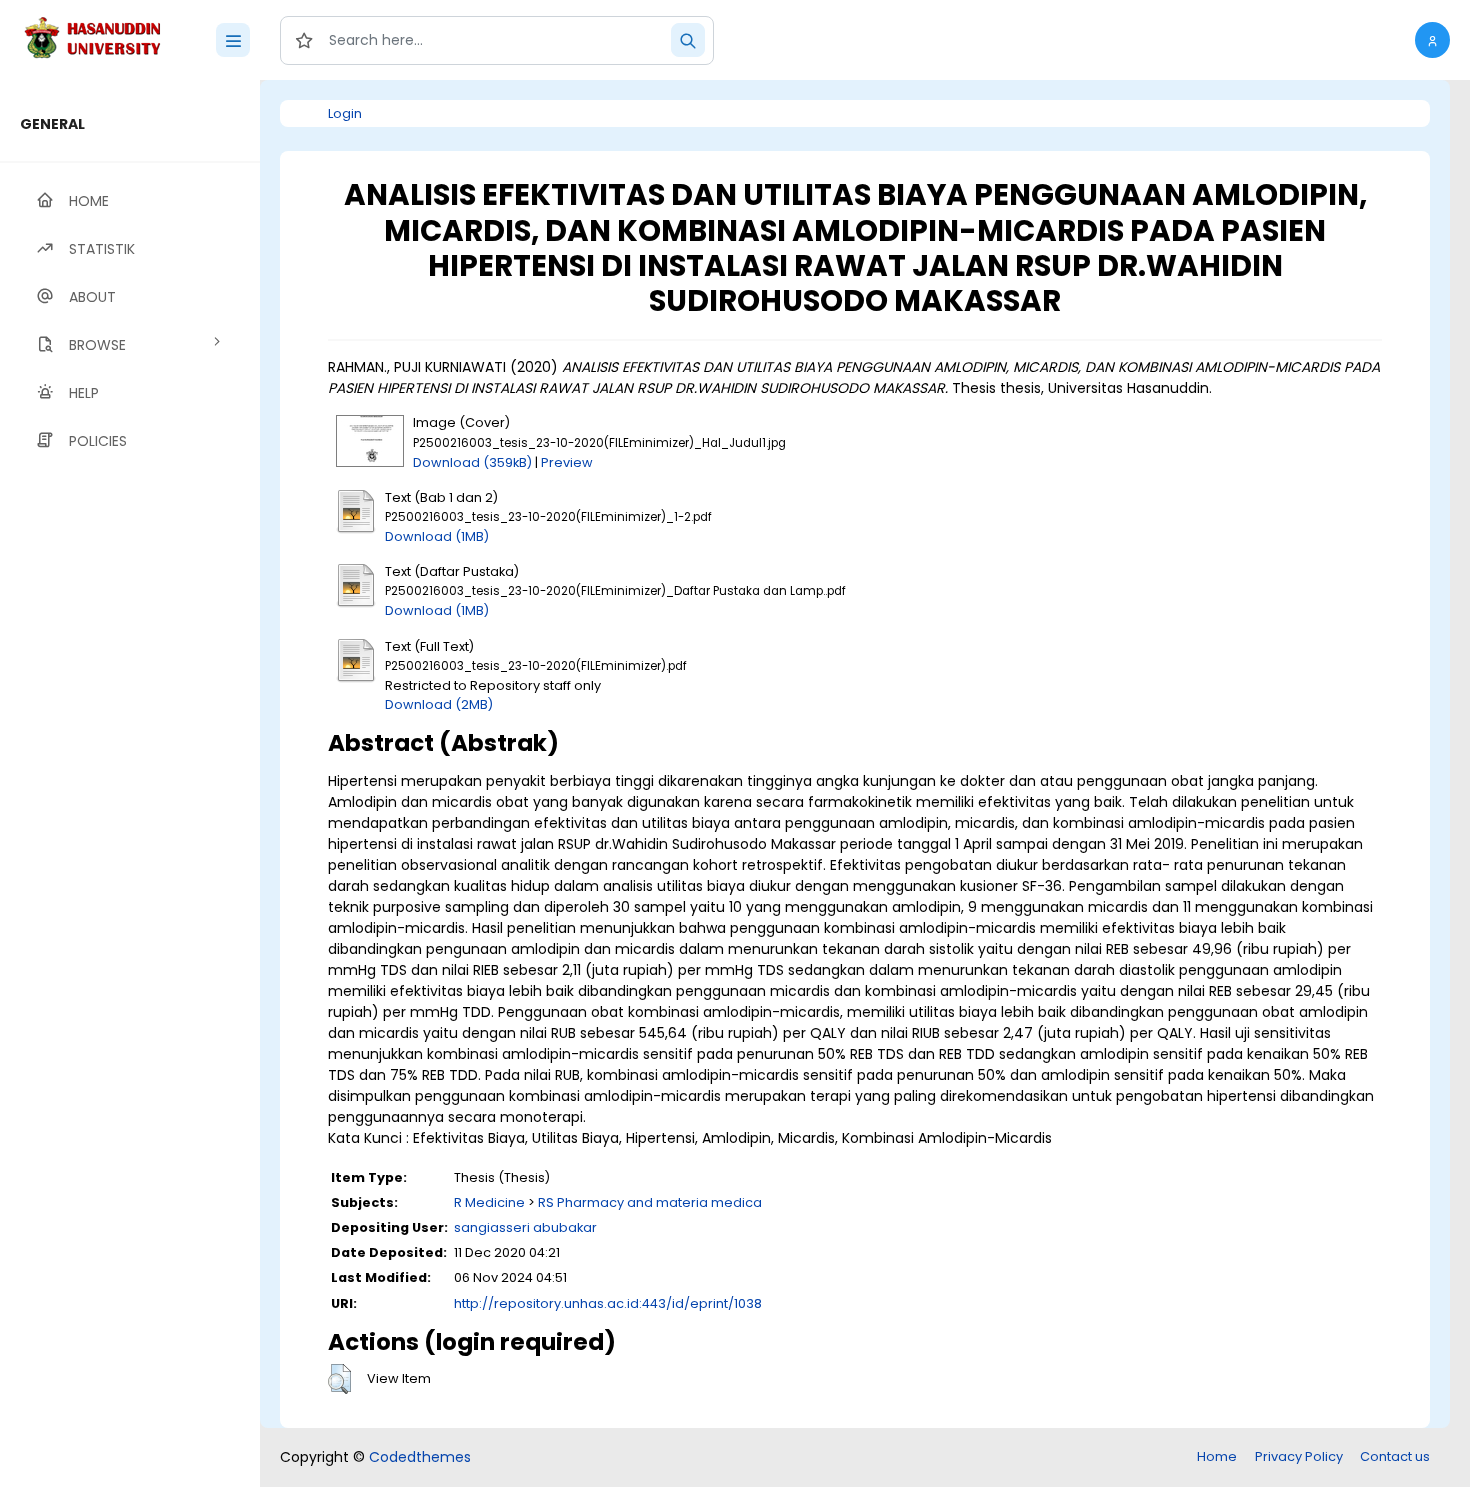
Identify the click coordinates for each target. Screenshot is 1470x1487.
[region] (130, 783)
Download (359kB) (472, 462)
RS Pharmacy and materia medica (650, 1202)
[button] (1432, 40)
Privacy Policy (1299, 1456)
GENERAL (52, 124)
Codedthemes (420, 1457)
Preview (567, 462)
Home (1217, 1456)
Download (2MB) (439, 704)
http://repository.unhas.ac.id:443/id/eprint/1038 (608, 1303)
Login (345, 113)
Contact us (1395, 1456)
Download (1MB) (437, 536)
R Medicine (489, 1202)
